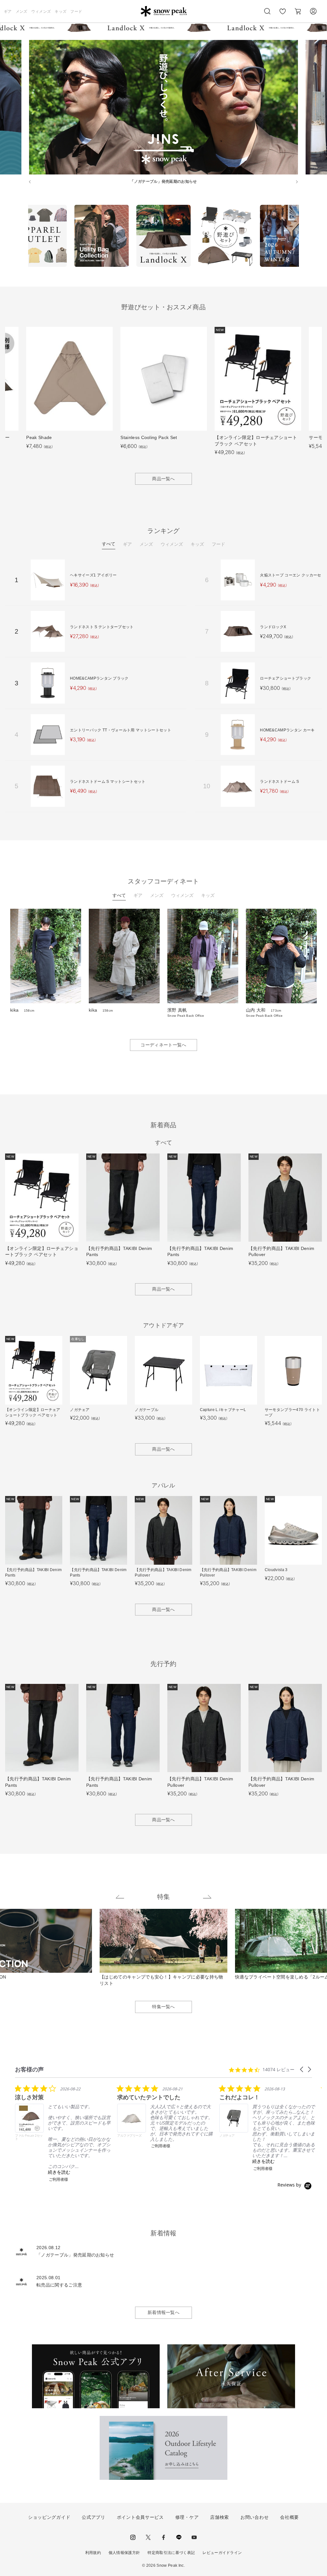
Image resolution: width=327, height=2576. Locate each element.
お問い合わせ (255, 2517)
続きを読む (59, 2172)
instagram (133, 2537)
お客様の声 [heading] (29, 2069)
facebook (163, 2537)
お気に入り (283, 15)
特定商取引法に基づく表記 (171, 2553)
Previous (23, 237)
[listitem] (63, 2133)
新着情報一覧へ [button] (163, 2312)
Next (304, 237)
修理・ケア (187, 2517)
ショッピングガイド (49, 2517)
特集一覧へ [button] (163, 2007)
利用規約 (93, 2553)
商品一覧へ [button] (163, 479)
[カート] (298, 11)
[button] (302, 2069)
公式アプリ (94, 2517)
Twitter (148, 2537)
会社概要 (289, 2517)
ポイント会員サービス (140, 2517)
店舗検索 (220, 2517)
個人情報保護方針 (124, 2553)
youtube (194, 2537)
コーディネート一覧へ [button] (163, 1045)
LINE (179, 2537)
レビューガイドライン (222, 2553)
